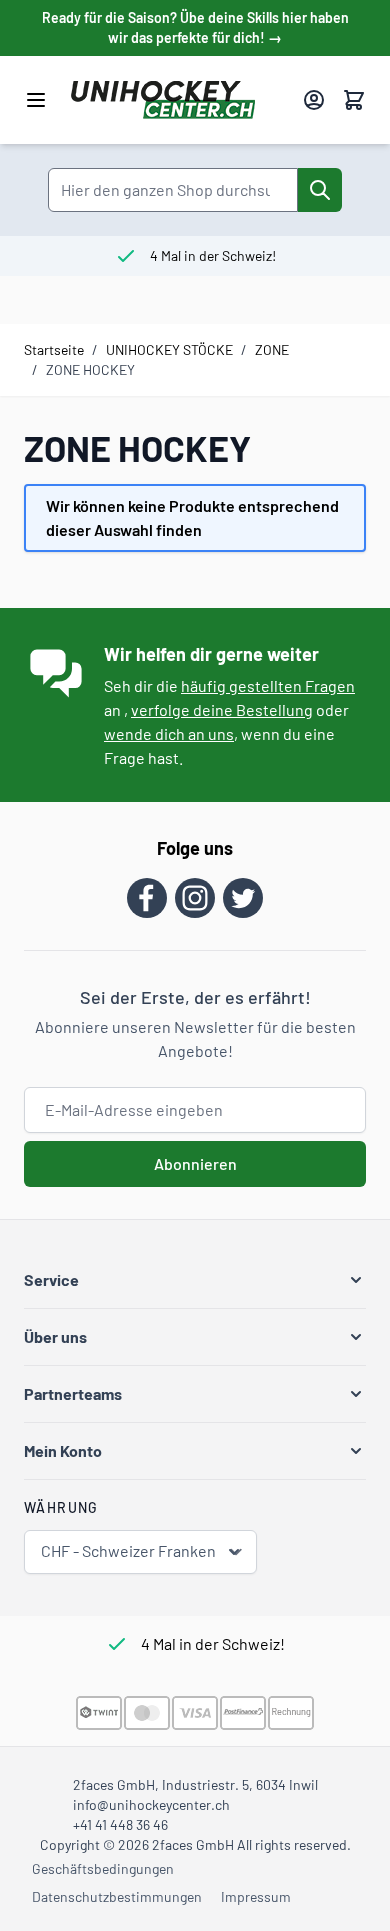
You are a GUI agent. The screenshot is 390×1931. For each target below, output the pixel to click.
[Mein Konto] (314, 100)
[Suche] (320, 190)
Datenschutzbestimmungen (117, 1896)
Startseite (54, 349)
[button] (195, 1280)
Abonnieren (195, 1163)
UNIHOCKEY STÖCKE (169, 349)
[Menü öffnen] (36, 100)
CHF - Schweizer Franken (128, 1550)
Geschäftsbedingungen (103, 1868)
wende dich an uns (169, 733)
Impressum (256, 1896)
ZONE (272, 349)
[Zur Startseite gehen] (179, 100)
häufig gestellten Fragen (268, 685)
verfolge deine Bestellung (222, 709)
